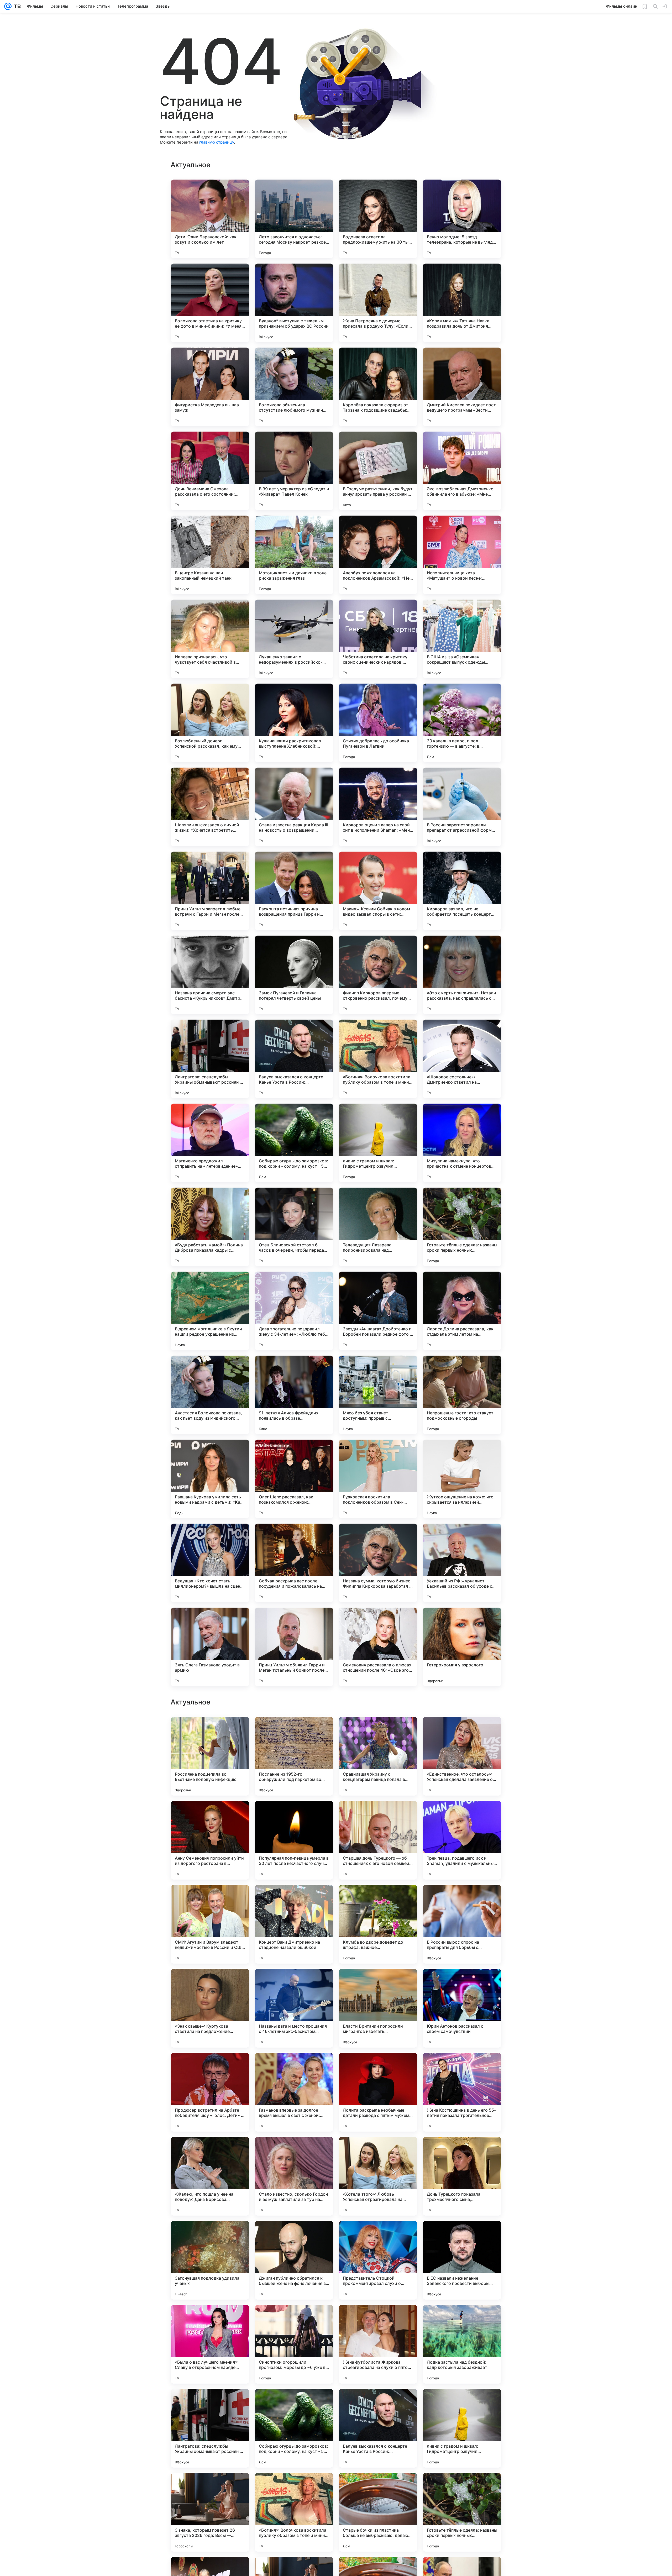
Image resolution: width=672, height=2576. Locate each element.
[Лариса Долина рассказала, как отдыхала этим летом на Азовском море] (462, 1311)
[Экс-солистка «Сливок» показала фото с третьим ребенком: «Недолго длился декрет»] (294, 1731)
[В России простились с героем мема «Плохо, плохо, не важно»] (462, 1815)
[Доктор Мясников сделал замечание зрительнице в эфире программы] (462, 1899)
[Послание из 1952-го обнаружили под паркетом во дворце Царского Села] (294, 2260)
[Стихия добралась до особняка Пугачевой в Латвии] (378, 723)
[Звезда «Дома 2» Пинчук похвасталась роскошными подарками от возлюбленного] (210, 2151)
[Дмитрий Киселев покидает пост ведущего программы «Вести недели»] (462, 387)
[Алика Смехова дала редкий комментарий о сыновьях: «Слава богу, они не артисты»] (210, 1815)
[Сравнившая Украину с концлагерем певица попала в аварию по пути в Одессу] (378, 2260)
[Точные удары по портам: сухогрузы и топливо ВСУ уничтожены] (378, 1815)
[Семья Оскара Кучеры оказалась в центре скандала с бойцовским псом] (294, 1899)
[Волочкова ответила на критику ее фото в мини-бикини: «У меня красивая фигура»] (210, 303)
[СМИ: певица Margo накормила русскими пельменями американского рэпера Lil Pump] (294, 1983)
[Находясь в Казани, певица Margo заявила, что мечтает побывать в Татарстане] (378, 2067)
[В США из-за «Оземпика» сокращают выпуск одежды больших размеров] (462, 639)
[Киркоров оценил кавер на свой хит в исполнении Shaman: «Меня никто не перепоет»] (378, 807)
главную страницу (217, 142)
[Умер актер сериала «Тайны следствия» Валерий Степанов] (462, 1983)
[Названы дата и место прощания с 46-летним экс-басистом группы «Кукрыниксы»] (294, 2512)
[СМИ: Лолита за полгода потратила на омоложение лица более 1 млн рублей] (462, 1731)
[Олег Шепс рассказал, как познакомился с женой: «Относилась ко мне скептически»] (294, 1479)
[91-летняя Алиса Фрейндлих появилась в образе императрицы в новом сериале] (294, 1395)
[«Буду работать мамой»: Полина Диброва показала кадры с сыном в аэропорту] (210, 1227)
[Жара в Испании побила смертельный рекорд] (378, 2151)
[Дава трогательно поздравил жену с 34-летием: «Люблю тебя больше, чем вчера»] (294, 1311)
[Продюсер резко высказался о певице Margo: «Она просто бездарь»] (378, 1731)
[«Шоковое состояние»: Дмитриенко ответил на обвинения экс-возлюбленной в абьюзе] (462, 1059)
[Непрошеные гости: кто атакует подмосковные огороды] (462, 1395)
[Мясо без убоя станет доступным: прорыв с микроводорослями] (378, 1395)
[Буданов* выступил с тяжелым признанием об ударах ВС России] (294, 303)
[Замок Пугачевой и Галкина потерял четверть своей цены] (294, 975)
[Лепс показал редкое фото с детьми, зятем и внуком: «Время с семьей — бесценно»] (294, 2067)
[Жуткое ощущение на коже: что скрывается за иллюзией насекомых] (462, 1479)
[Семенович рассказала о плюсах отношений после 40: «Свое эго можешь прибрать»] (378, 1647)
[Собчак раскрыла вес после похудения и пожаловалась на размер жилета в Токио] (294, 1563)
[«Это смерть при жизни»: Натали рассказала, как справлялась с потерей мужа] (462, 975)
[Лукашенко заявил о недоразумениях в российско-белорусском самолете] (294, 639)
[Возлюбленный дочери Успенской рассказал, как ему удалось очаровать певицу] (210, 723)
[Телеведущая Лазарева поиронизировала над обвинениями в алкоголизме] (378, 1227)
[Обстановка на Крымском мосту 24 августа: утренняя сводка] (294, 2151)
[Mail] (8, 6)
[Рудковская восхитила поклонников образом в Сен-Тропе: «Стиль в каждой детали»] (378, 1479)
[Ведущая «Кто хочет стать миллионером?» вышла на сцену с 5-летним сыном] (210, 1563)
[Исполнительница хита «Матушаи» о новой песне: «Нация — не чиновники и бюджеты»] (462, 555)
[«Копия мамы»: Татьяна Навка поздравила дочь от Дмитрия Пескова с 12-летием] (462, 303)
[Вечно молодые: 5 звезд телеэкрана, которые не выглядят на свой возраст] (462, 219)
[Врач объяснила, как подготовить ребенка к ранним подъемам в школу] (462, 2151)
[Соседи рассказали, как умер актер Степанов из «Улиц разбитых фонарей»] (378, 1983)
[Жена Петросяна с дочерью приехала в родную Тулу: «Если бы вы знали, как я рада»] (378, 303)
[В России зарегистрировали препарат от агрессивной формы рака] (462, 807)
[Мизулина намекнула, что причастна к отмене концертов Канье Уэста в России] (462, 1143)
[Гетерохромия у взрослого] (462, 1647)
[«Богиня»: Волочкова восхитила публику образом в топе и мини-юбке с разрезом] (378, 1059)
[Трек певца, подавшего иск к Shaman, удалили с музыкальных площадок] (462, 2344)
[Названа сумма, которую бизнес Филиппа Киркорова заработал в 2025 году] (378, 1563)
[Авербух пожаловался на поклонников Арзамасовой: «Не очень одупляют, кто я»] (378, 555)
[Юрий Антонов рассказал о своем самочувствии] (462, 2512)
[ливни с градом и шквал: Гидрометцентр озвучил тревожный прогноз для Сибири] (378, 1143)
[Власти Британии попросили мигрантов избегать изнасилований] (378, 2512)
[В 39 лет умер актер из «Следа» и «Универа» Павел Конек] (294, 471)
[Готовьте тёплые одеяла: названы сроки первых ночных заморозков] (462, 1227)
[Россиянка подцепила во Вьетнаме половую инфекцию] (210, 2260)
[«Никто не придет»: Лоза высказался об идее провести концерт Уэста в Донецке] (210, 1899)
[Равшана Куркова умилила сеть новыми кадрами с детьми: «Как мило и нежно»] (210, 1479)
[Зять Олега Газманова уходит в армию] (210, 1647)
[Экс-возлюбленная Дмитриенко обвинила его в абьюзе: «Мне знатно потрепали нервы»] (462, 471)
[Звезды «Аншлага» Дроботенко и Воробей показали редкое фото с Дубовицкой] (378, 1311)
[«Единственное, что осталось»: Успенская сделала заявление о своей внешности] (462, 2260)
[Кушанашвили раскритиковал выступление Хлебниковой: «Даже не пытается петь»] (294, 723)
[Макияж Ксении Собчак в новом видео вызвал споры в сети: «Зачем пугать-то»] (378, 891)
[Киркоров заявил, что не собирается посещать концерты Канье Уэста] (462, 891)
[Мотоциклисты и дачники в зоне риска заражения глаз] (294, 555)
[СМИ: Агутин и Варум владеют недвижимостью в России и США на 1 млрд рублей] (210, 2428)
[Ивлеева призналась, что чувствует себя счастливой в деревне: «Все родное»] (210, 639)
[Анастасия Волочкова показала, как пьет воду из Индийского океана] (210, 1395)
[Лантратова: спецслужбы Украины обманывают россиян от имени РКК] (210, 1059)
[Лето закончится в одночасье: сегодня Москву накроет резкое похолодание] (294, 219)
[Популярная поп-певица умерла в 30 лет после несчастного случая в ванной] (294, 2344)
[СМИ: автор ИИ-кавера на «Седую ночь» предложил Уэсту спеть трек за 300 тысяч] (462, 2067)
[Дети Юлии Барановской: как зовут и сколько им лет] (210, 219)
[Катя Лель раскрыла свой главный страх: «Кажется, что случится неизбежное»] (210, 2067)
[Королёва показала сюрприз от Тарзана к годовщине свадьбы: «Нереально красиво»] (378, 387)
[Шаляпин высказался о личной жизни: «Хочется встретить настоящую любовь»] (210, 807)
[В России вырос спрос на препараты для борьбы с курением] (462, 2428)
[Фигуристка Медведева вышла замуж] (210, 387)
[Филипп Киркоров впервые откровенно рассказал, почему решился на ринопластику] (378, 975)
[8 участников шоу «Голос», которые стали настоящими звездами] (294, 1815)
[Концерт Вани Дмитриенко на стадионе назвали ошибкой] (294, 2428)
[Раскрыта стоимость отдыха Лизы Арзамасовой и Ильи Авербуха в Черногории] (210, 1731)
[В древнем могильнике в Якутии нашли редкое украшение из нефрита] (210, 1311)
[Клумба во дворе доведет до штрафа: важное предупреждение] (378, 2428)
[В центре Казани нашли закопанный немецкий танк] (210, 555)
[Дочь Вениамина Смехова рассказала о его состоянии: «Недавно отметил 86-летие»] (210, 471)
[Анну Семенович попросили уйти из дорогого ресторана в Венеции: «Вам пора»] (210, 2344)
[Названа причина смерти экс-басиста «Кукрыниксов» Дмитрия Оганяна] (210, 975)
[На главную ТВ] (16, 6)
